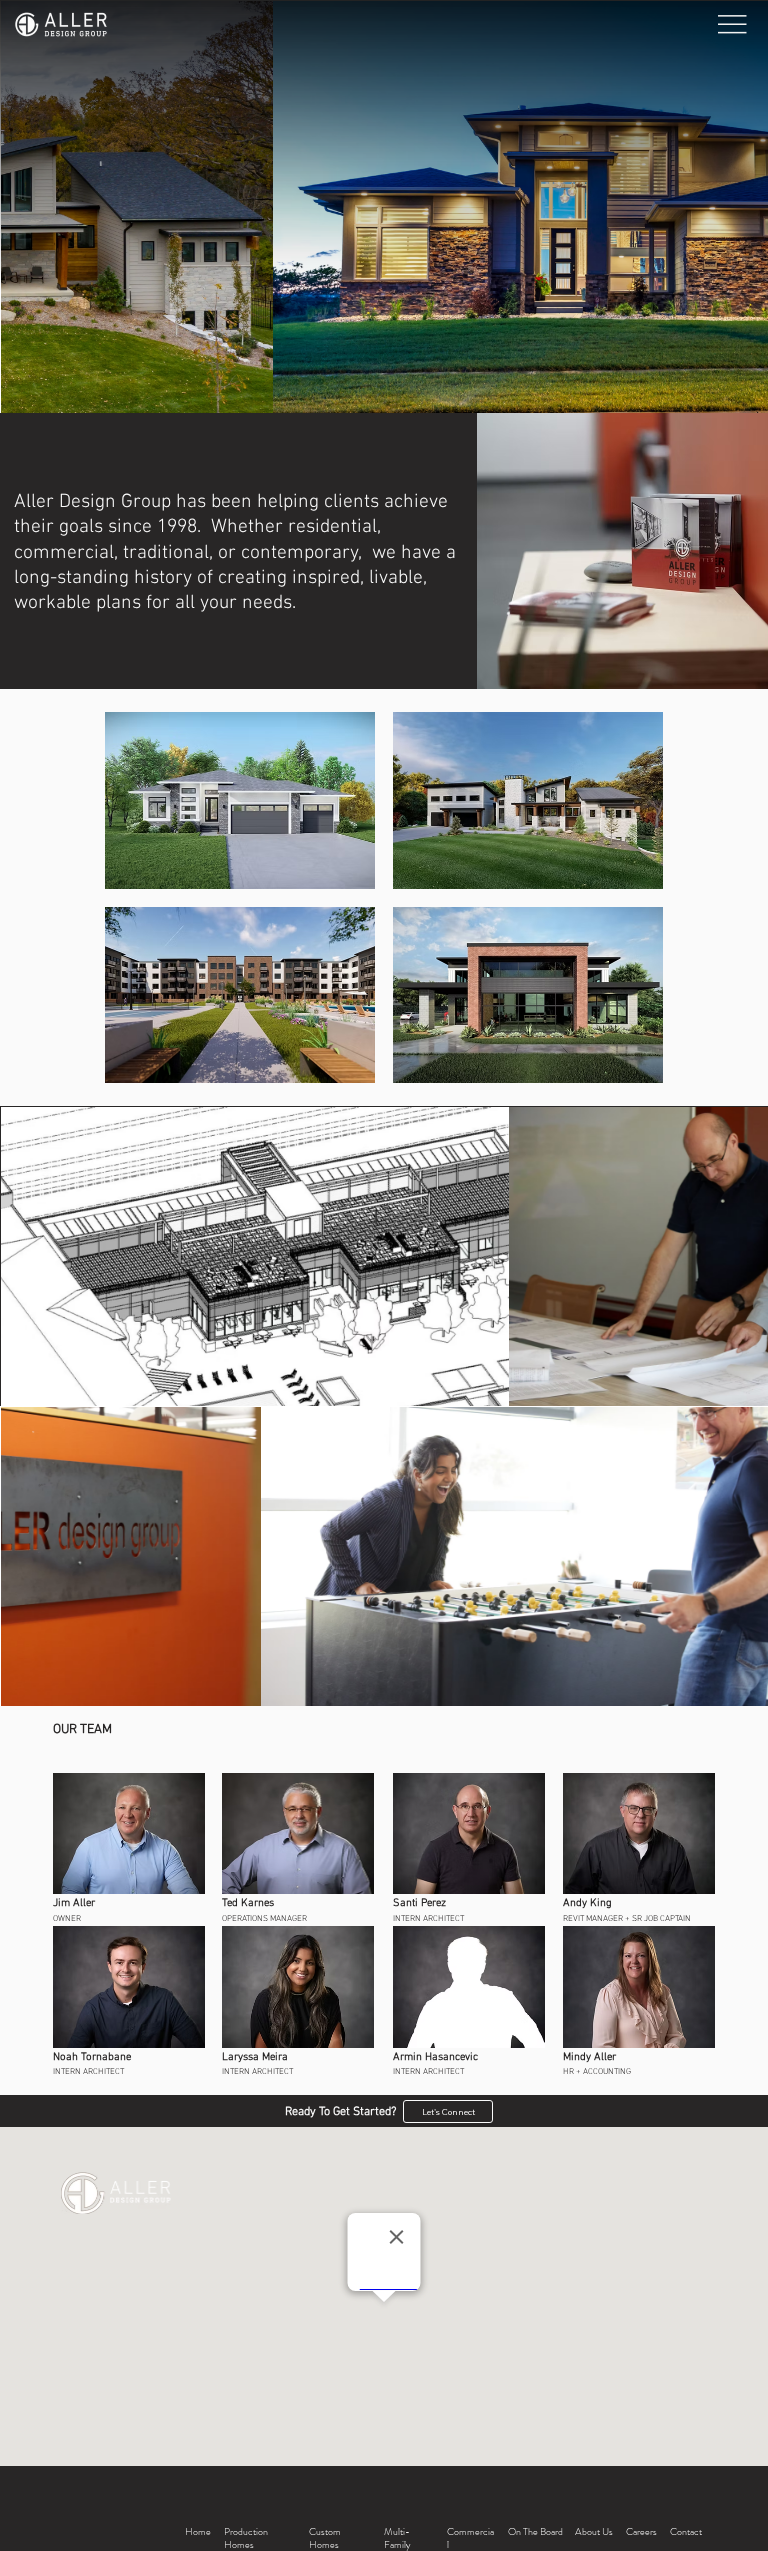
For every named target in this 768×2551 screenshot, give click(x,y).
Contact (686, 2532)
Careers (641, 2532)
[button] (240, 800)
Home (198, 2532)
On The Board (535, 2532)
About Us (594, 2532)
